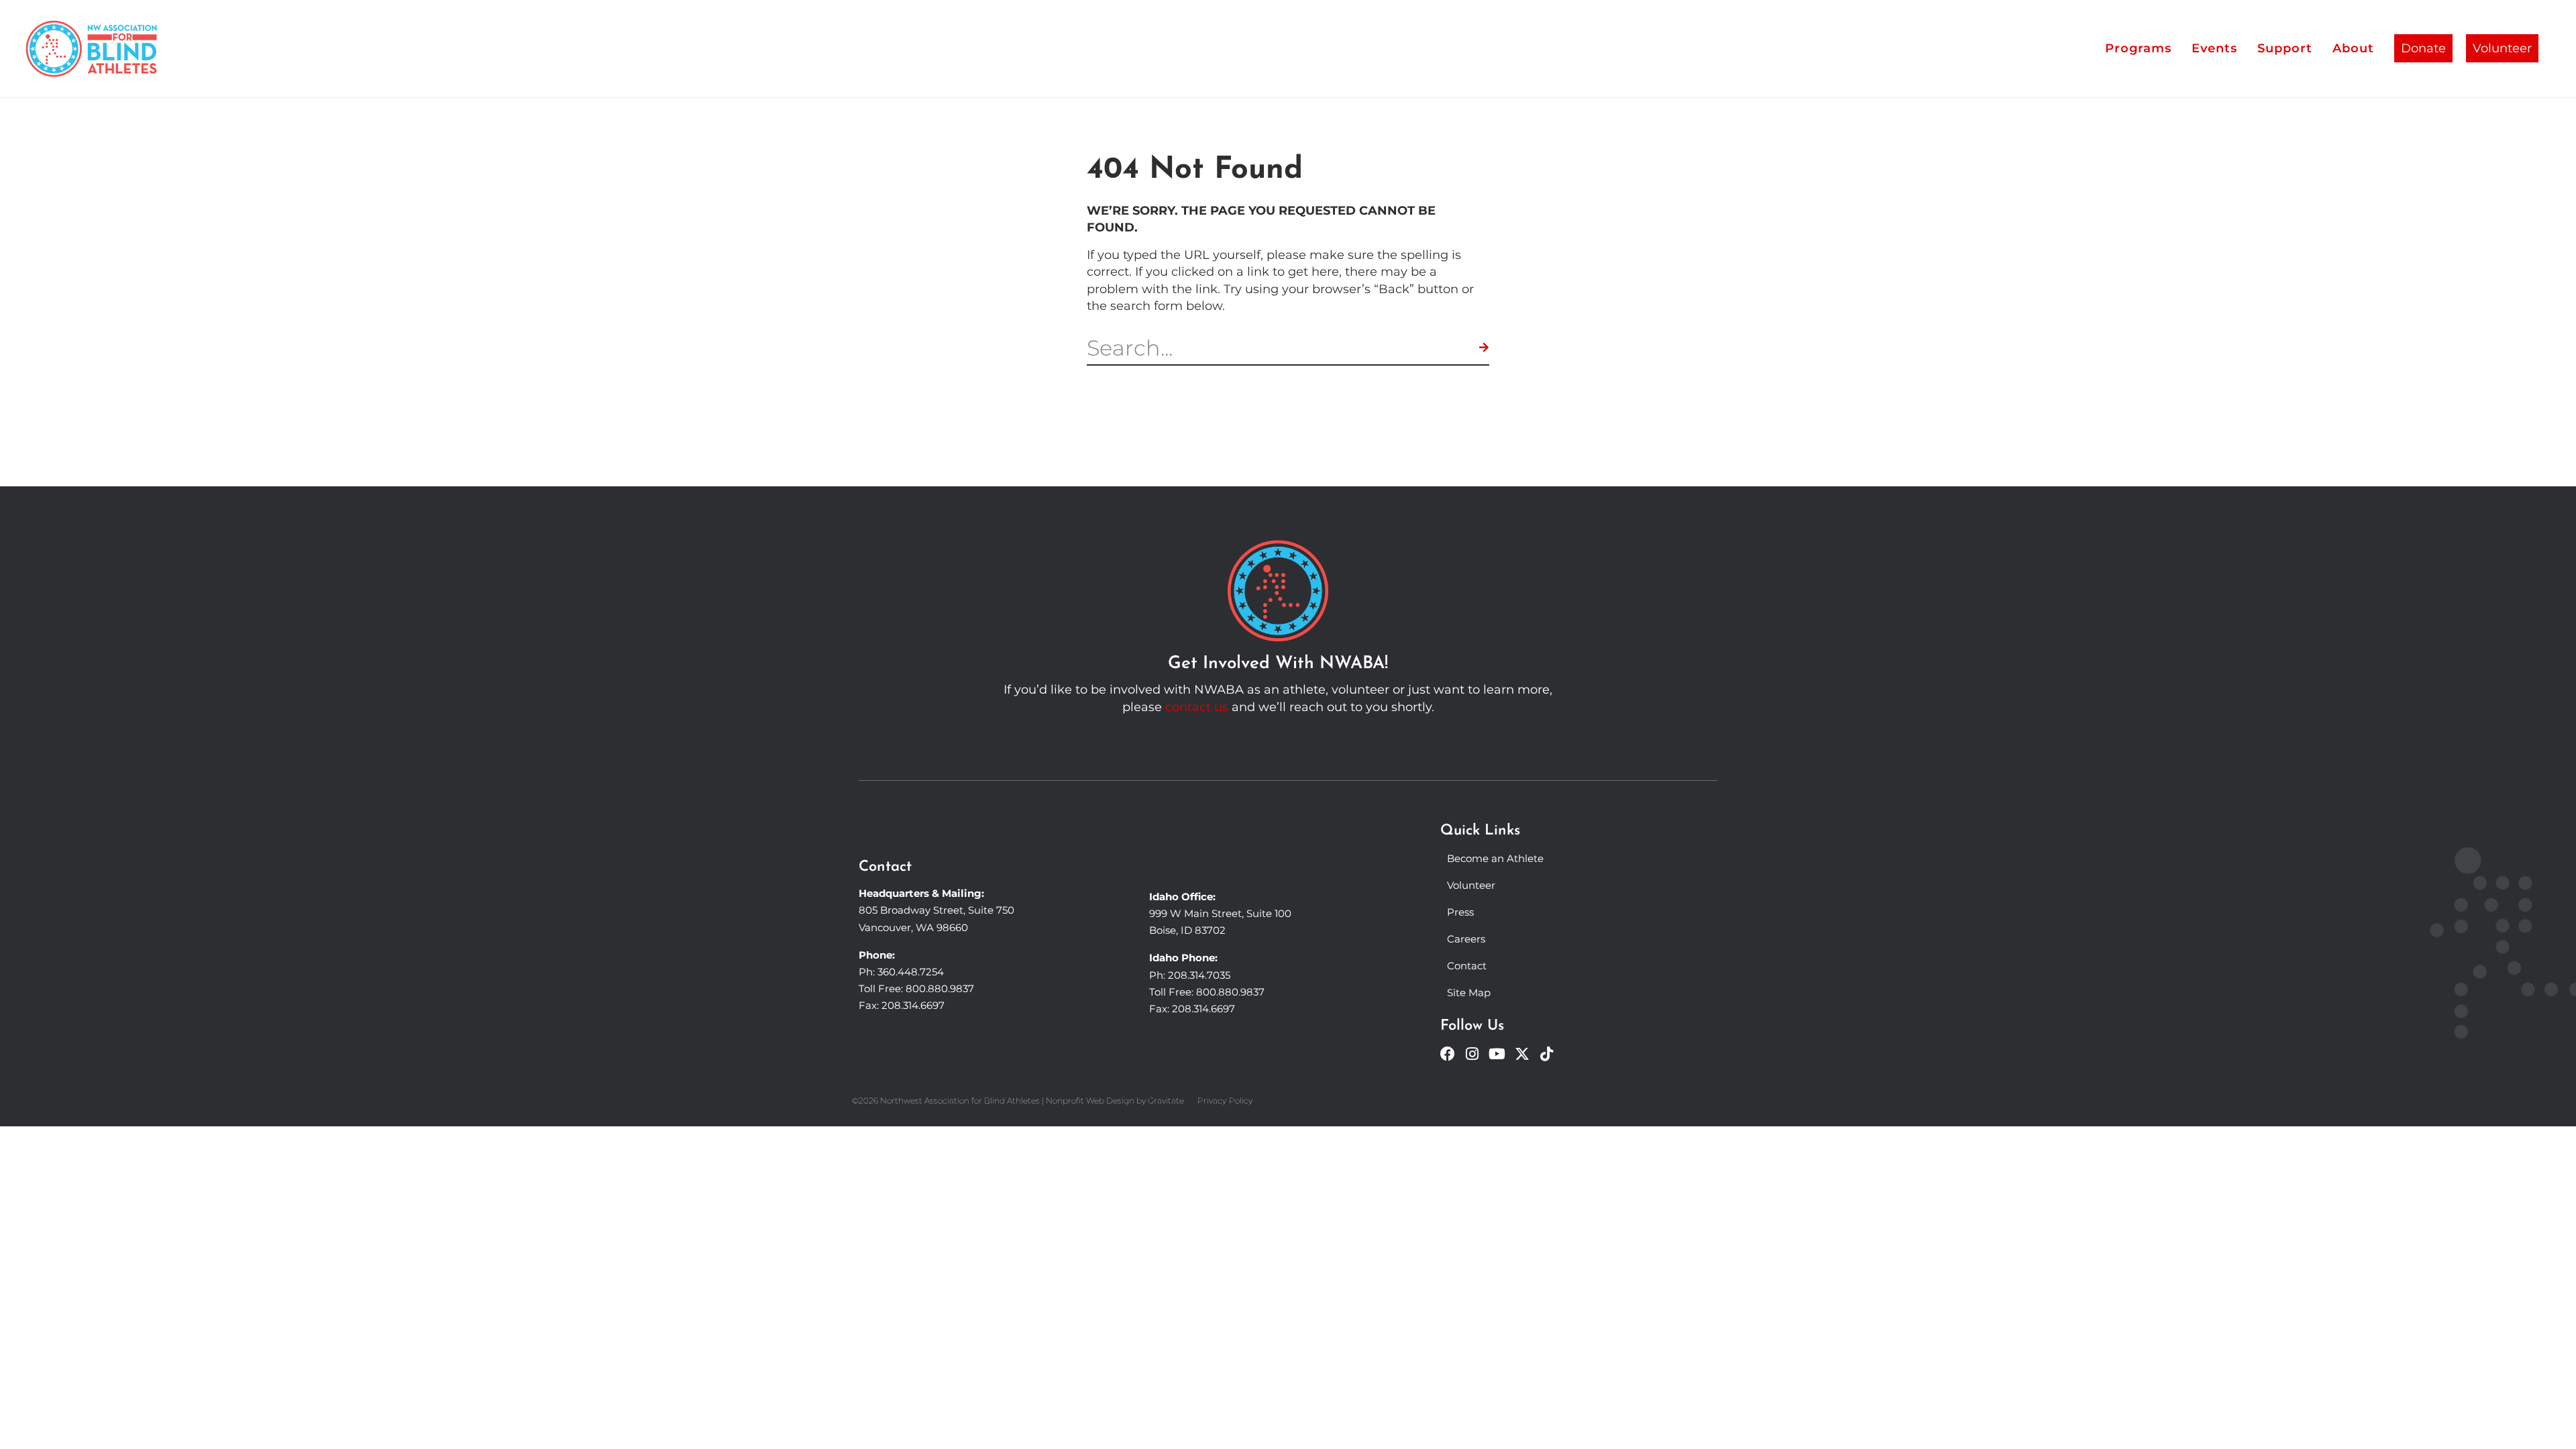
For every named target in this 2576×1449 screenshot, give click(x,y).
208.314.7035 (1199, 975)
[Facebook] (1448, 1054)
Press (1460, 912)
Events (2214, 48)
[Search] (1484, 348)
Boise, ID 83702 (1187, 930)
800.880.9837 (940, 988)
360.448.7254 (911, 972)
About (2353, 48)
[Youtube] (1497, 1054)
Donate (2423, 48)
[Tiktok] (1547, 1054)
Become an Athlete (1495, 858)
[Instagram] (1472, 1054)
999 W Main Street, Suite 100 (1220, 913)
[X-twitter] (1522, 1054)
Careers (1466, 939)
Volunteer (2502, 48)
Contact (1467, 966)
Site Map (1469, 992)
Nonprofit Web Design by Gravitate (1115, 1101)
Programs (2138, 48)
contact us (1197, 707)
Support (2285, 48)
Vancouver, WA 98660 (913, 927)
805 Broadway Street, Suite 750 (936, 910)
